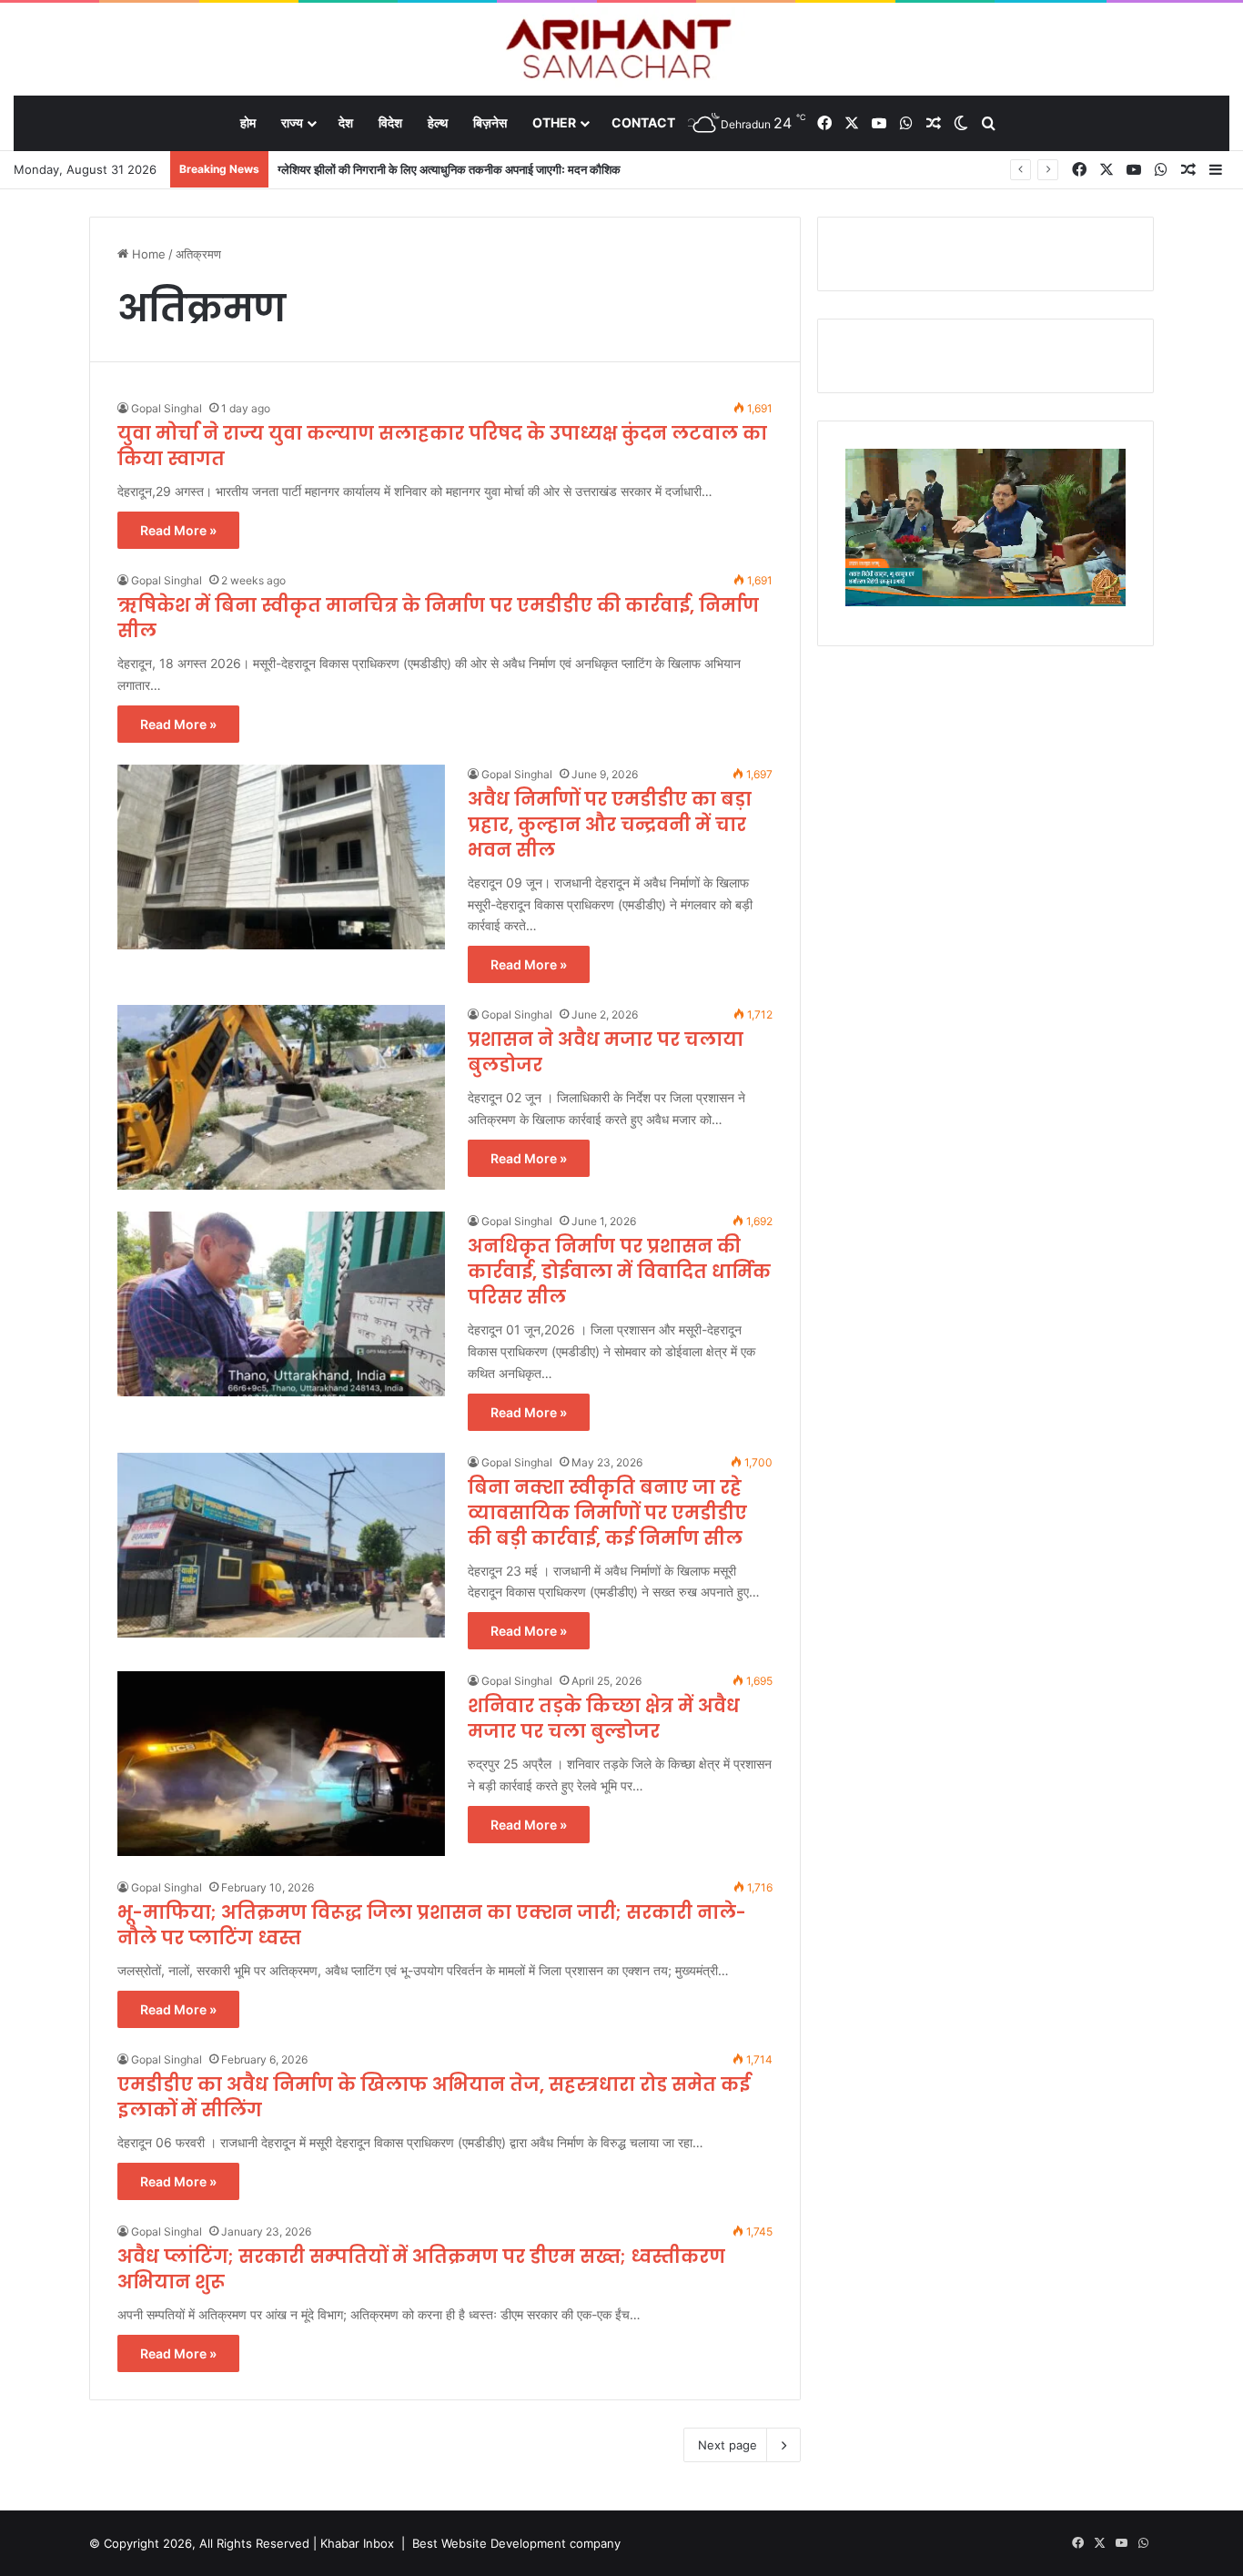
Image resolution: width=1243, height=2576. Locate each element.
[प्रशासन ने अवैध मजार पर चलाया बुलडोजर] (281, 1097)
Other (554, 122)
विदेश (390, 122)
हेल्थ (438, 122)
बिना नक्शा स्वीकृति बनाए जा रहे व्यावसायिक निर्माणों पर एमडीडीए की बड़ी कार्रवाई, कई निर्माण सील (607, 1513)
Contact (643, 122)
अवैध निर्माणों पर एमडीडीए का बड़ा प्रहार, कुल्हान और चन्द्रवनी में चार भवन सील (610, 825)
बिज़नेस (490, 122)
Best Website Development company (516, 2543)
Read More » (178, 530)
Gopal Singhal (167, 408)
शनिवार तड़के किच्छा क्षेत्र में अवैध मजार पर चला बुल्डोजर (604, 1719)
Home (147, 254)
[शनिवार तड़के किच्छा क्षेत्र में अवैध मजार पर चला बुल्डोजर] (281, 1764)
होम (248, 122)
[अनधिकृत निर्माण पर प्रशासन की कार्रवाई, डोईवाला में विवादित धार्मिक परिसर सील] (281, 1304)
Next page (728, 2445)
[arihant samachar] (622, 51)
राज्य (292, 122)
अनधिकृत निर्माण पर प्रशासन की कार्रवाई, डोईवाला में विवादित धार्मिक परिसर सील (619, 1272)
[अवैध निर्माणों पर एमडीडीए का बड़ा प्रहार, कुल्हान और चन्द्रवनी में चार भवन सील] (281, 857)
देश (346, 122)
